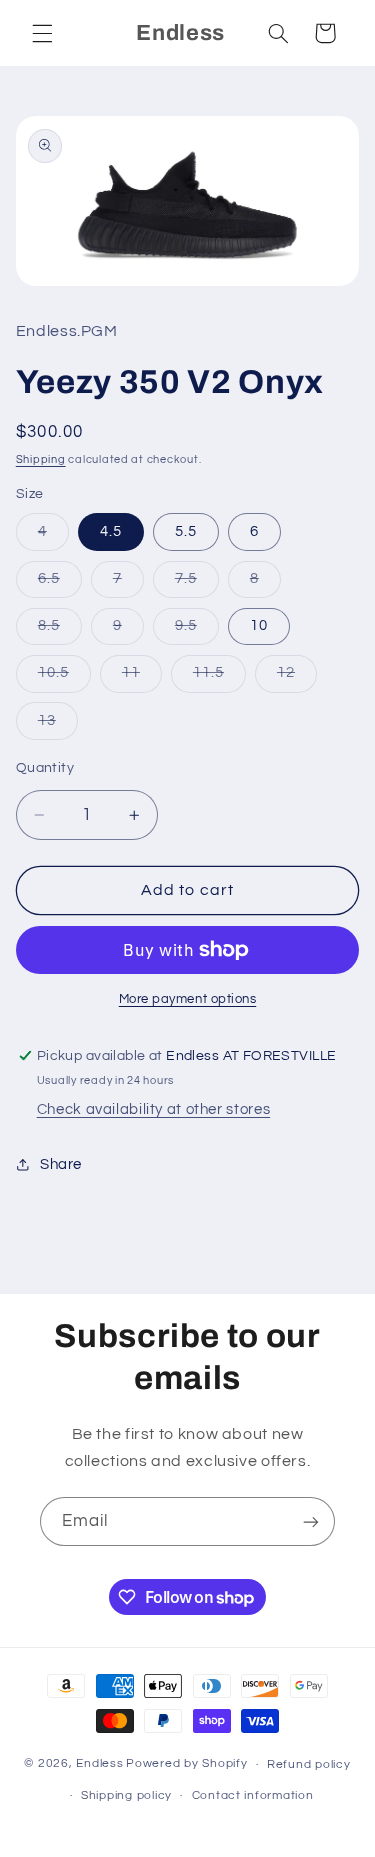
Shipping (41, 459)
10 (259, 625)
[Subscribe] (311, 1521)
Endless (99, 1764)
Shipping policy (126, 1795)
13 (58, 726)
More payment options (188, 999)
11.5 (219, 678)
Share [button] (61, 1164)
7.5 (197, 584)
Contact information (253, 1795)
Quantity (45, 768)
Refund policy (309, 1764)
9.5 (197, 631)
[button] (42, 33)
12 (297, 678)
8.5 (60, 631)
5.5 (186, 531)
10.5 (64, 678)
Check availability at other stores (153, 1109)
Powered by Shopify (186, 1764)
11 (142, 678)
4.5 (111, 531)
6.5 (60, 584)
